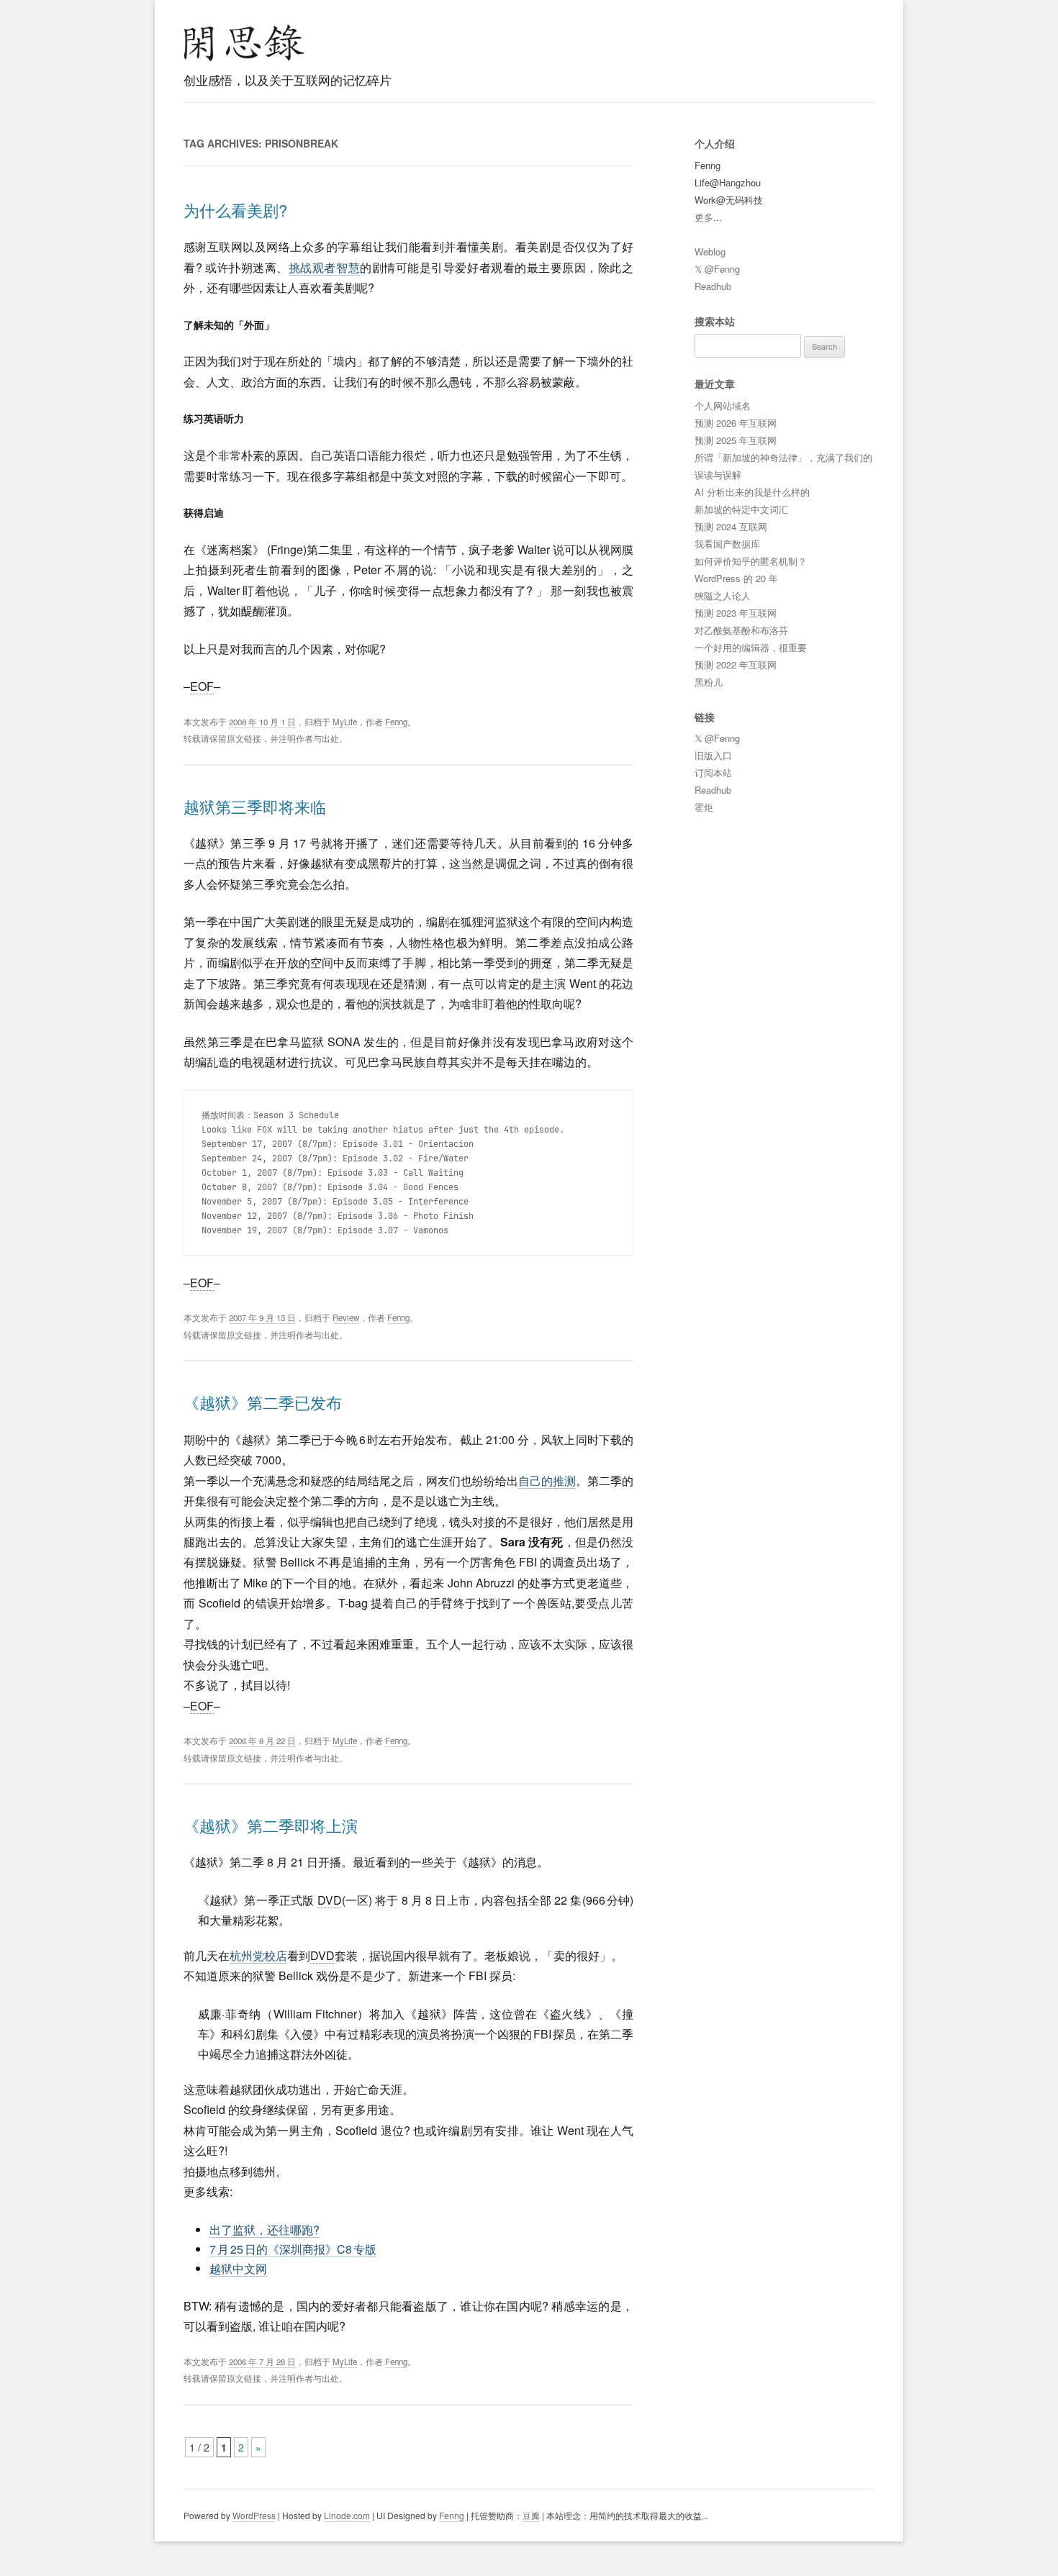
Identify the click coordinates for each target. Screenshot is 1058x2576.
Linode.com (347, 2515)
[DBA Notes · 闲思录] (244, 43)
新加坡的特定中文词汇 (741, 509)
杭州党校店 (258, 1955)
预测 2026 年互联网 (736, 423)
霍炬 (704, 807)
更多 (704, 217)
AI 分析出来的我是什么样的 (752, 492)
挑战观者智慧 (324, 267)
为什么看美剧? (235, 210)
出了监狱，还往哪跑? (264, 2230)
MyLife (345, 722)
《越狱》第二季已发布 (263, 1402)
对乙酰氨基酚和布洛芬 (741, 630)
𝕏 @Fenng (717, 269)
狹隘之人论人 (723, 595)
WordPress (254, 2515)
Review (346, 1318)
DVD (330, 1900)
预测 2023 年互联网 (736, 613)
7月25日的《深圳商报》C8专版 (293, 2249)
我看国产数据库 (727, 544)
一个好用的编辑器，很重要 (751, 647)
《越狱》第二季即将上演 (271, 1825)
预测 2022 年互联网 (736, 665)
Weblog (710, 251)
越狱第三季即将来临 (255, 806)
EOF (202, 686)
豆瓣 (531, 2515)
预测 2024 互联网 (731, 526)
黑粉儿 (709, 682)
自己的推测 (547, 1480)
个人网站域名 (723, 405)
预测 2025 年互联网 (736, 440)
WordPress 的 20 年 (736, 578)
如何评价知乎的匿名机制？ (751, 561)
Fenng (396, 722)
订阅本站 (713, 772)
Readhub (713, 286)
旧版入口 (713, 755)
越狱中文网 (238, 2268)
